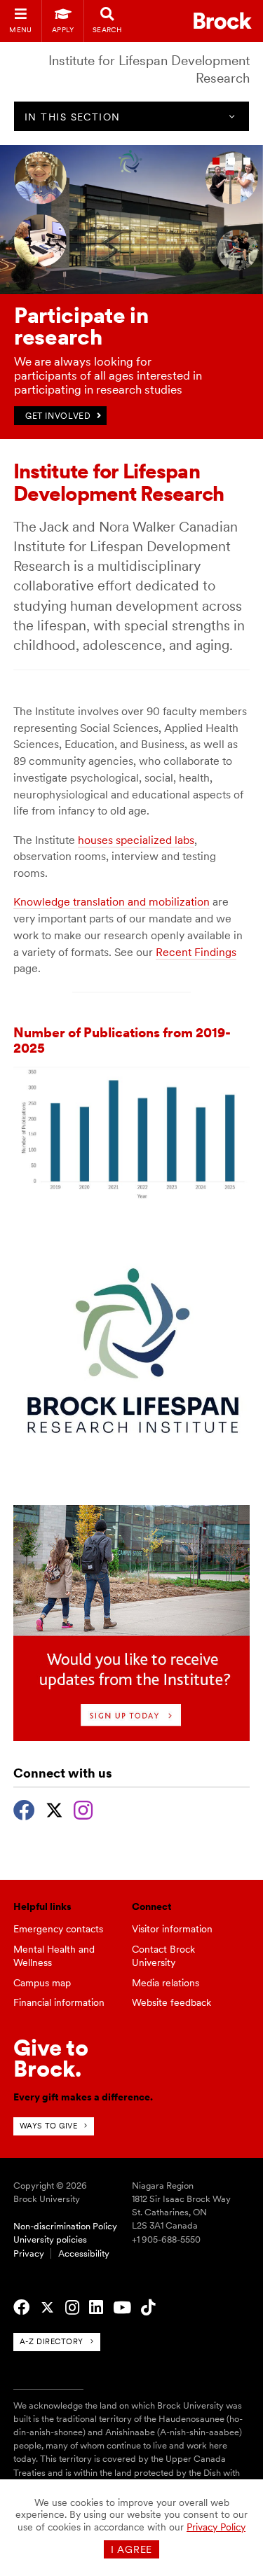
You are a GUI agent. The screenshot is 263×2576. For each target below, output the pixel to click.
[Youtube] (122, 2308)
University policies (50, 2239)
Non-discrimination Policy (65, 2226)
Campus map (42, 1983)
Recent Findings (196, 952)
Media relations (166, 1983)
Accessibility (84, 2253)
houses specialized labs (136, 840)
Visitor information (172, 1929)
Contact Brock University (163, 1956)
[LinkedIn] (96, 2308)
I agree (131, 2549)
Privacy (29, 2253)
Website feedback (171, 2002)
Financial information (59, 2002)
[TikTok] (148, 2308)
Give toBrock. (51, 2058)
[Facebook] (24, 1808)
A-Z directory (52, 2341)
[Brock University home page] (223, 21)
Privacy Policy (216, 2527)
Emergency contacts (58, 1929)
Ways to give (49, 2126)
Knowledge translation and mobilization (112, 902)
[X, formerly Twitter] (54, 1808)
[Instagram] (83, 1808)
